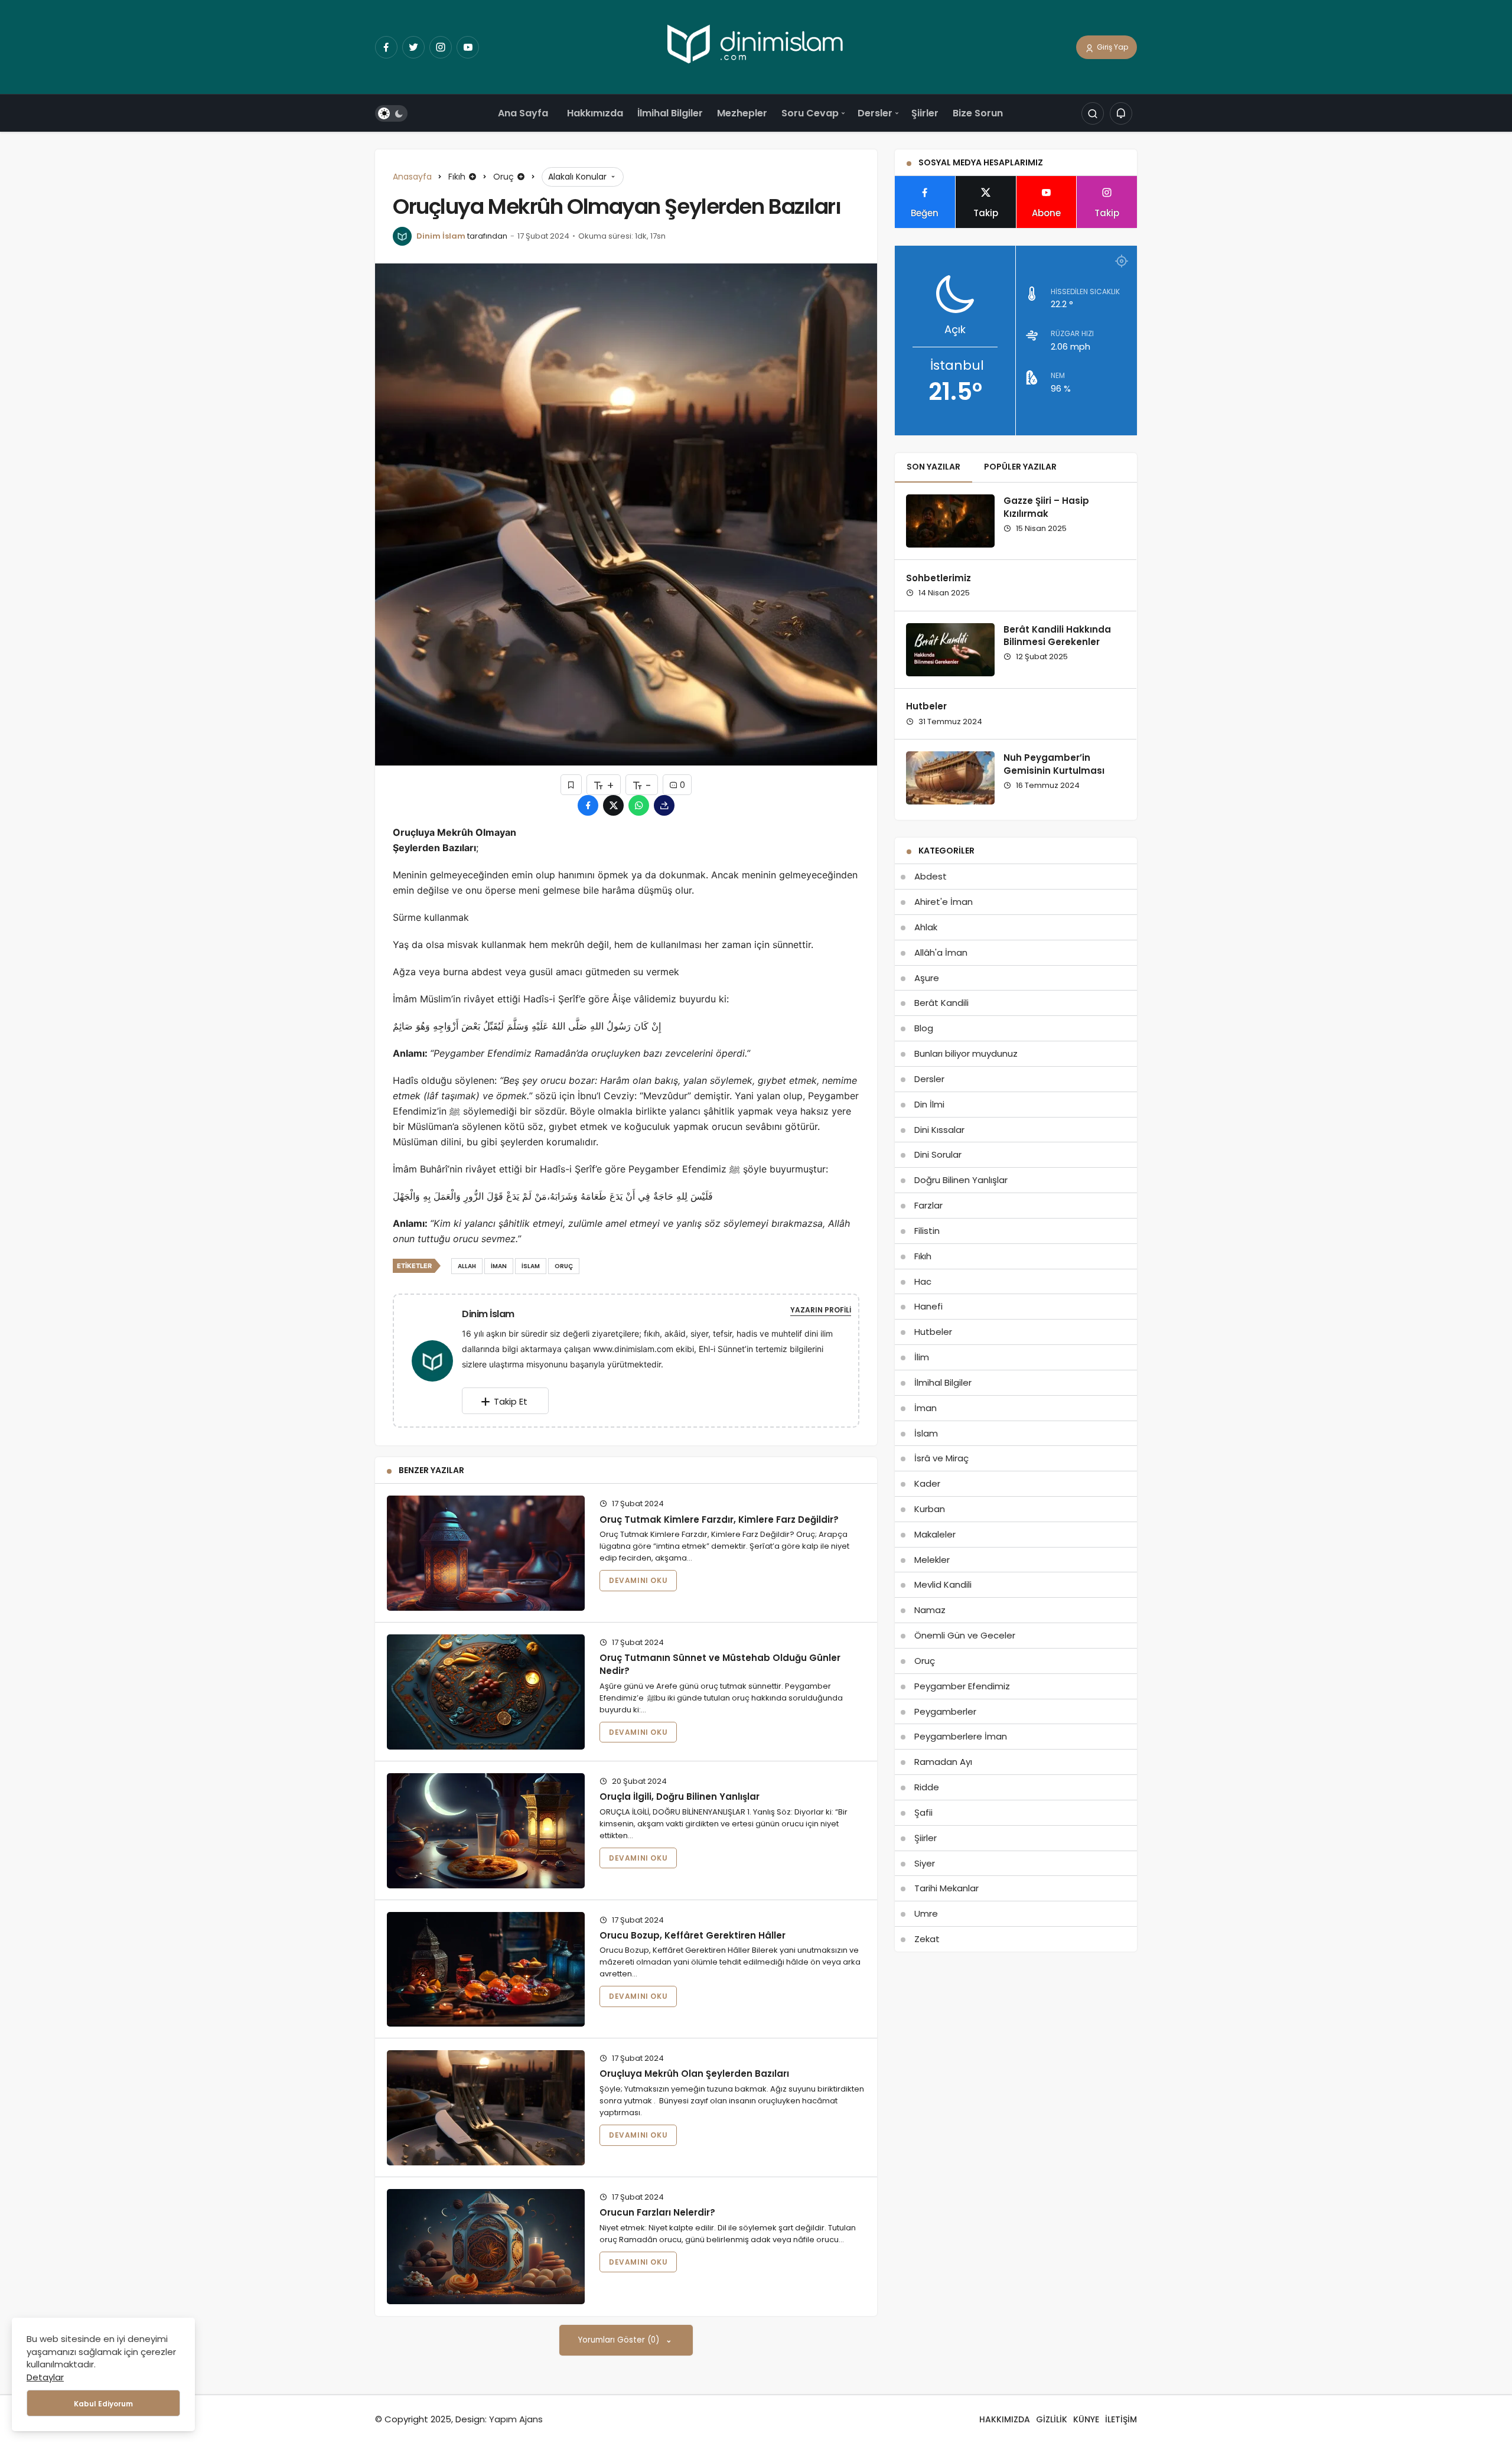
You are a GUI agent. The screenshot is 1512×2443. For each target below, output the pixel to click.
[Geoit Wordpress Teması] (756, 46)
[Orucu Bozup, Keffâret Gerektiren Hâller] (486, 1970)
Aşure (927, 978)
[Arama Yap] (1093, 114)
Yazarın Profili (821, 1310)
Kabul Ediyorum (103, 2404)
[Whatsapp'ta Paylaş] (639, 805)
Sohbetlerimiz (939, 578)
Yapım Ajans (516, 2419)
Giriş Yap (1112, 47)
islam (531, 1266)
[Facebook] (386, 47)
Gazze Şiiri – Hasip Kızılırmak (1046, 507)
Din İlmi (929, 1104)
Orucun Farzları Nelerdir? (657, 2212)
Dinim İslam (441, 236)
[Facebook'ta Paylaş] (588, 805)
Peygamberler (945, 1711)
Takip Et (511, 1401)
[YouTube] (468, 47)
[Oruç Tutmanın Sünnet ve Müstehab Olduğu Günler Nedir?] (486, 1692)
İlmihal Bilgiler (670, 113)
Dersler (875, 113)
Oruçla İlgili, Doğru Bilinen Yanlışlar (680, 1797)
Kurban (930, 1509)
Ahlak (926, 927)
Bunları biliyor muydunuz (966, 1053)
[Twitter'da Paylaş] (613, 805)
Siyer (925, 1863)
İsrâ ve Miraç (941, 1458)
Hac (923, 1281)
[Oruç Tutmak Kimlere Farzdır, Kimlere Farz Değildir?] (486, 1553)
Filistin (927, 1231)
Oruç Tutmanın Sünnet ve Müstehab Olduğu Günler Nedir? (720, 1664)
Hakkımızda (595, 113)
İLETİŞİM (1121, 2419)
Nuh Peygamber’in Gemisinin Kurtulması (1054, 764)
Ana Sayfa (523, 113)
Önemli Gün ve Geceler (965, 1635)
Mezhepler (742, 113)
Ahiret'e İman (944, 902)
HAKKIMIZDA (1005, 2419)
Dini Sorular (938, 1154)
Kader (927, 1483)
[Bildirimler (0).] (1121, 114)
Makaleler (935, 1534)
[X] (413, 47)
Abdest (931, 876)
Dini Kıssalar (939, 1130)
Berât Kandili (941, 1003)
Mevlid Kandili (943, 1584)
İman (926, 1408)
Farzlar (928, 1205)
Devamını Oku (638, 1580)
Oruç (925, 1661)
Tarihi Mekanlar (946, 1888)
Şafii (923, 1812)
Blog (924, 1028)
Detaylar (45, 2377)
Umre (926, 1913)
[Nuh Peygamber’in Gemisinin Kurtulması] (950, 778)
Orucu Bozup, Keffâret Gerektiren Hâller (693, 1935)
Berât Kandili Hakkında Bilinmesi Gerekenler (1057, 636)
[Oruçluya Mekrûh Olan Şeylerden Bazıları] (486, 2108)
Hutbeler (926, 707)
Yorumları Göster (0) (620, 2340)
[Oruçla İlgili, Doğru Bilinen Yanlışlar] (486, 1831)
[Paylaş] (664, 805)
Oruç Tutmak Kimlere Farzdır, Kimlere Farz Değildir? (719, 1519)
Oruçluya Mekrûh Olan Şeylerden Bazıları (694, 2074)
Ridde (927, 1787)
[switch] (391, 114)
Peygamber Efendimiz (962, 1686)
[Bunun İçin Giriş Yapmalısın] (571, 785)
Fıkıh (923, 1256)
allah (467, 1266)
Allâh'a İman (941, 952)
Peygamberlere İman (961, 1736)
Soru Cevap (810, 113)
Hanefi (928, 1306)
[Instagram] (441, 47)
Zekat (927, 1939)
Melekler (932, 1560)
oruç (564, 1266)
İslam (926, 1433)
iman (499, 1266)
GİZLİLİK (1052, 2419)
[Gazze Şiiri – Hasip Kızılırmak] (950, 521)
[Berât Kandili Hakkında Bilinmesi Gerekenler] (950, 650)
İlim (922, 1357)
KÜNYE (1086, 2419)
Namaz (930, 1610)
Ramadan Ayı (943, 1762)
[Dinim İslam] (437, 1360)
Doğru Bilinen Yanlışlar (961, 1180)
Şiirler (925, 113)
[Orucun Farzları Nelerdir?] (486, 2247)
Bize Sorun (978, 113)
